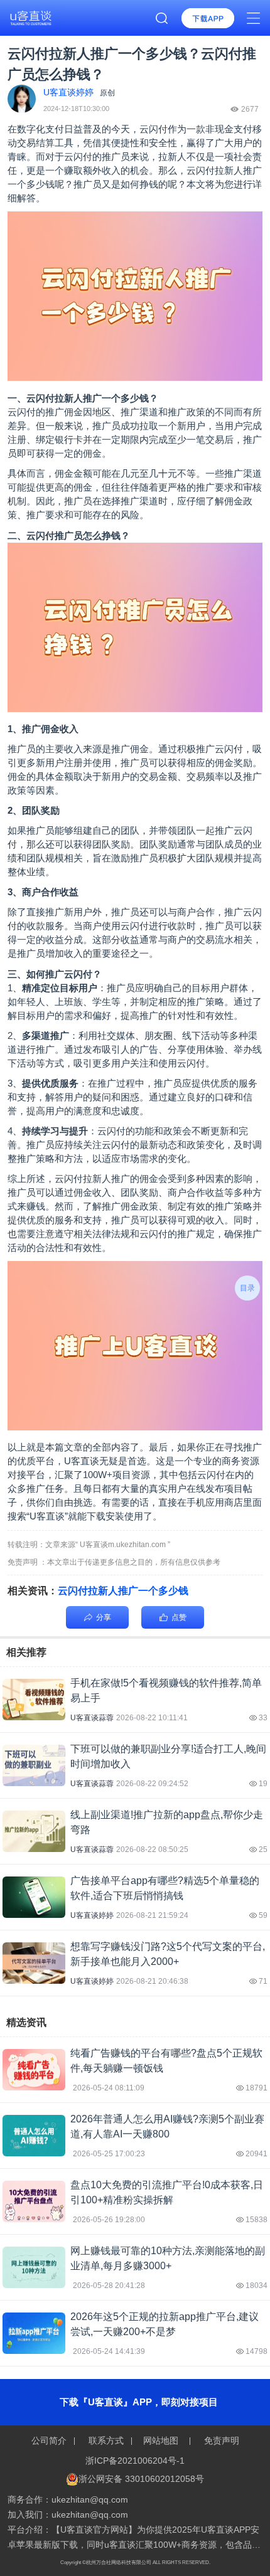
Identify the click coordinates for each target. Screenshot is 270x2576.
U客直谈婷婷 (92, 1915)
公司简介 (50, 2440)
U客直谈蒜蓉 (92, 1718)
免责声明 (220, 2440)
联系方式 (106, 2440)
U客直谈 (82, 1461)
